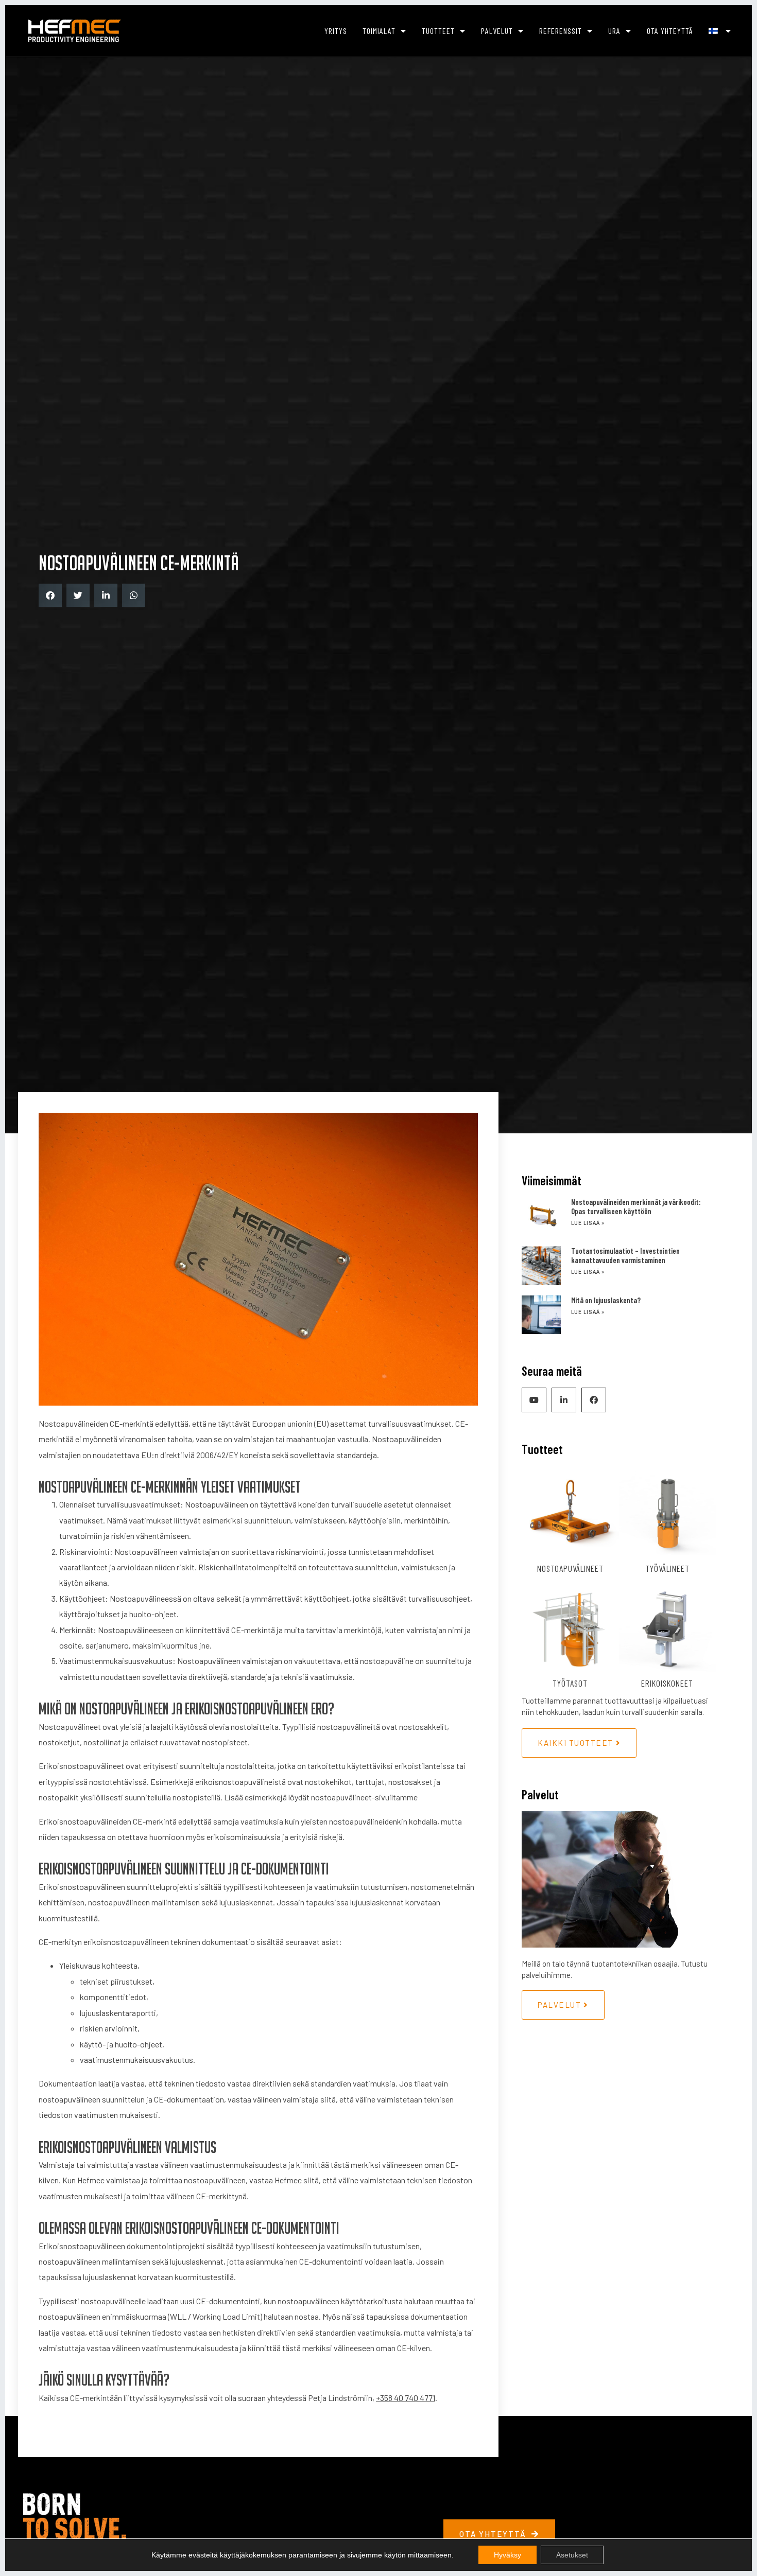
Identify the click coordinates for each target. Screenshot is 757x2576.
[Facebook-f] (594, 1400)
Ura (614, 31)
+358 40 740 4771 (406, 2398)
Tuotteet (438, 31)
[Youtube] (534, 1400)
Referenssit (561, 31)
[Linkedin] (564, 1400)
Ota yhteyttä (670, 31)
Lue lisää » (588, 1223)
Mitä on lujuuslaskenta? (606, 1300)
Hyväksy (507, 2555)
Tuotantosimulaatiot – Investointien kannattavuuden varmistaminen (625, 1255)
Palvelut (497, 31)
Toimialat (379, 31)
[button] (50, 595)
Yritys (336, 31)
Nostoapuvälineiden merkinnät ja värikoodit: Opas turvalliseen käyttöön (636, 1206)
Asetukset (572, 2555)
